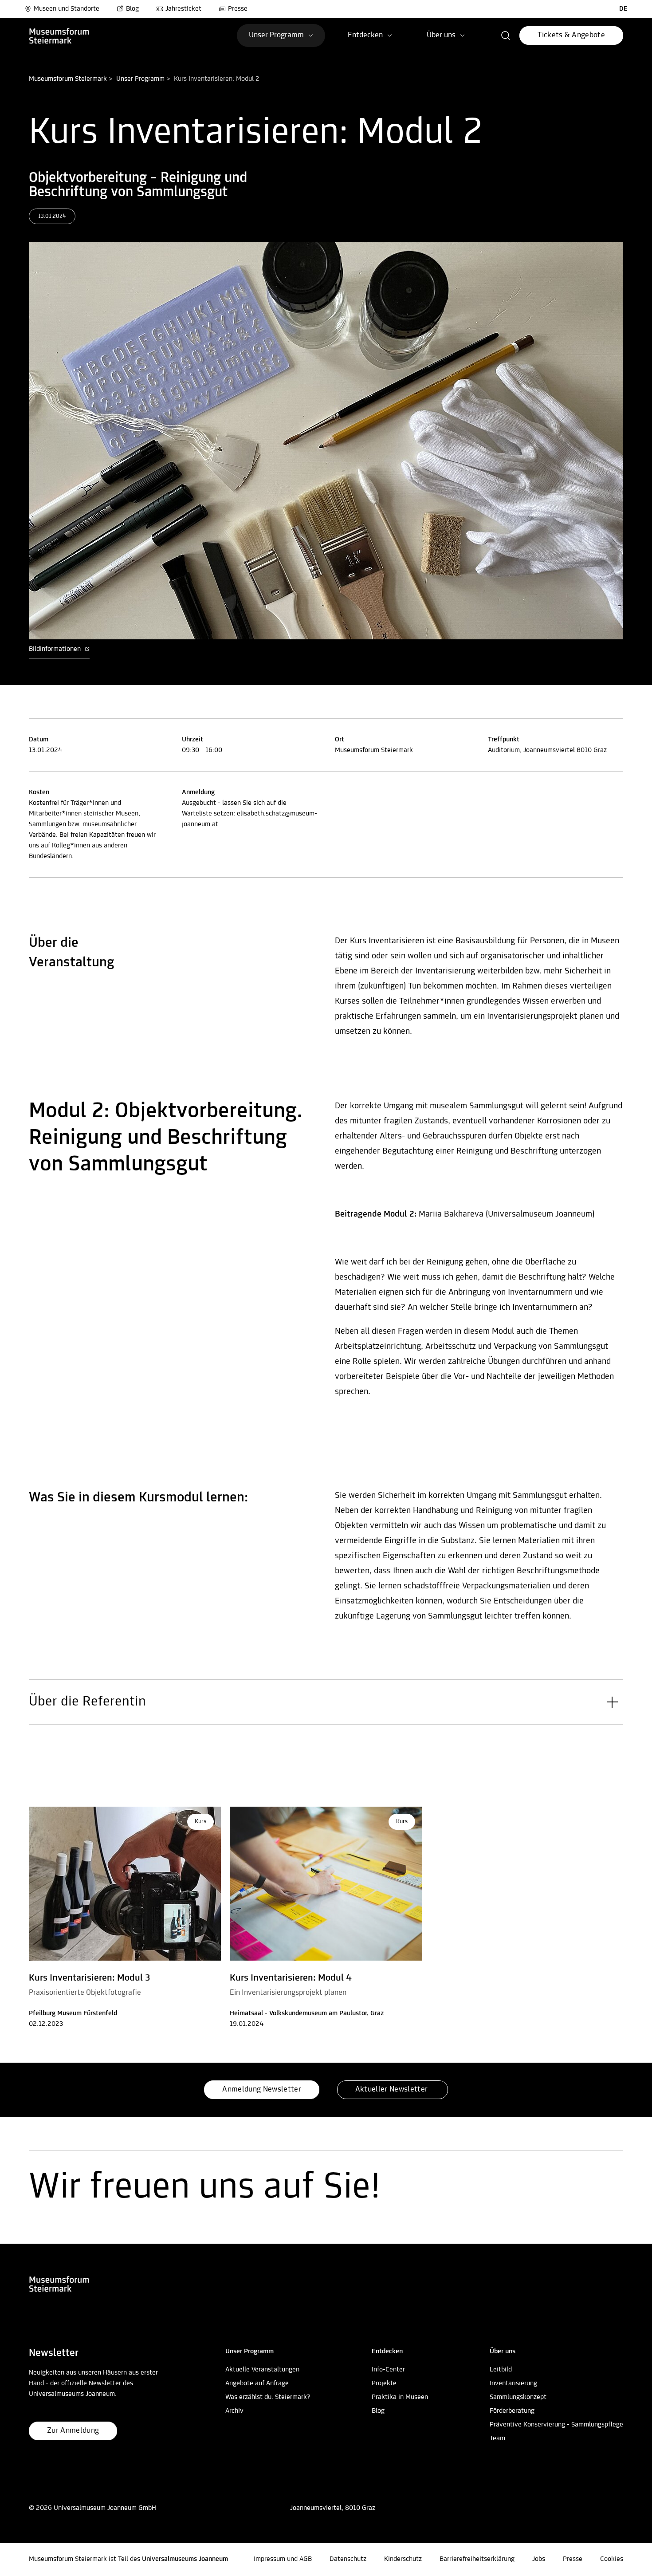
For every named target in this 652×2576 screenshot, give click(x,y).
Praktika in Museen (400, 2397)
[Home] (74, 35)
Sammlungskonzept (518, 2397)
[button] (506, 35)
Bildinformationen (56, 649)
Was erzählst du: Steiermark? (268, 2397)
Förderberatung (512, 2411)
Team (497, 2438)
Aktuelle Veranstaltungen (262, 2370)
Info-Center (388, 2370)
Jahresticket (183, 9)
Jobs (539, 2559)
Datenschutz (348, 2559)
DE (623, 9)
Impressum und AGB (283, 2559)
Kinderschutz (403, 2559)
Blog (132, 9)
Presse (238, 9)
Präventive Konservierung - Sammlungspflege (556, 2425)
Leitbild (501, 2370)
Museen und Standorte (67, 9)
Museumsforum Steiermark (68, 79)
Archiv (234, 2411)
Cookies (612, 2559)
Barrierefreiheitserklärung (477, 2559)
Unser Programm (140, 79)
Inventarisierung (513, 2383)
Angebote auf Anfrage (257, 2383)
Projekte (384, 2383)
